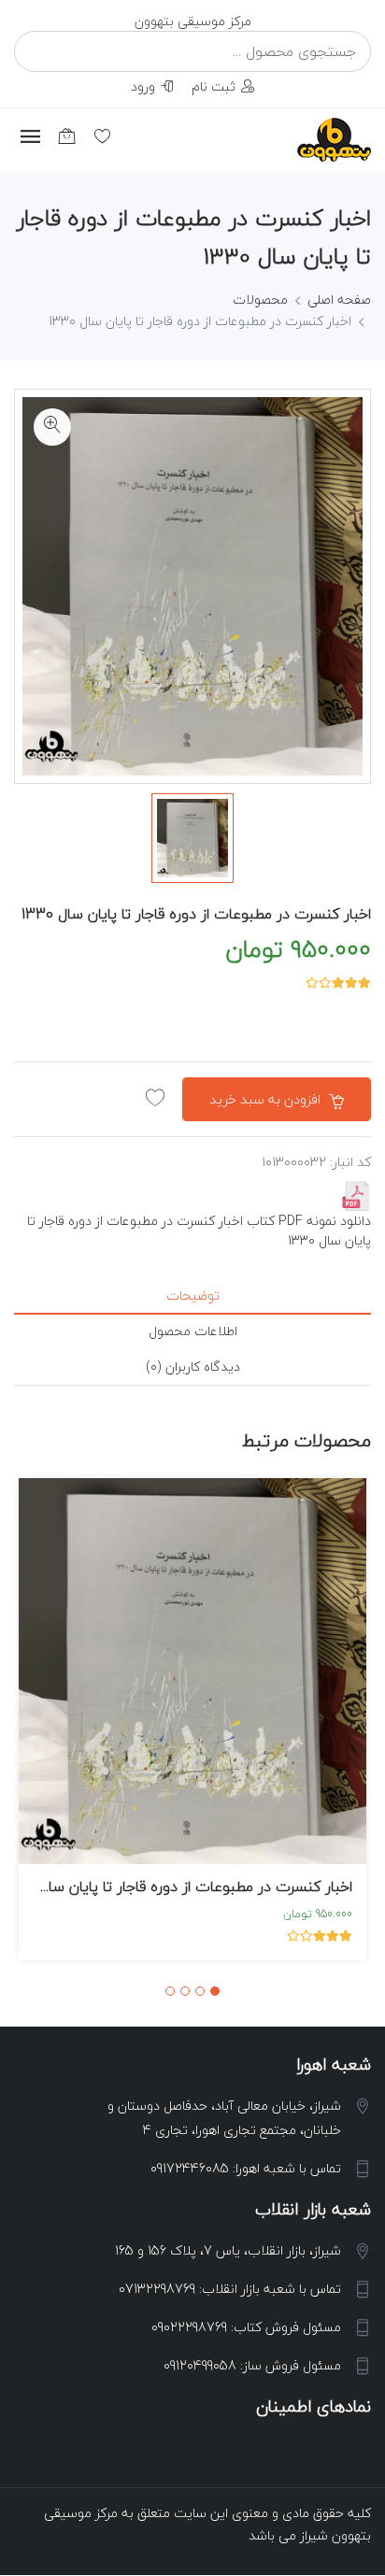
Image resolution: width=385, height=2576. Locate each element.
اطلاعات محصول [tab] (193, 1331)
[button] (215, 1991)
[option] (192, 838)
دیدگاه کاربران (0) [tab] (193, 1366)
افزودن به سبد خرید (267, 1099)
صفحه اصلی (339, 299)
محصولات (260, 299)
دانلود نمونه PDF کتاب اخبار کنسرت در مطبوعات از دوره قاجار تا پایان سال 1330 (199, 1231)
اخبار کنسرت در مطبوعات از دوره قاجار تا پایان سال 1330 (196, 914)
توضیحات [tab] (193, 1295)
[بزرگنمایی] (52, 427)
